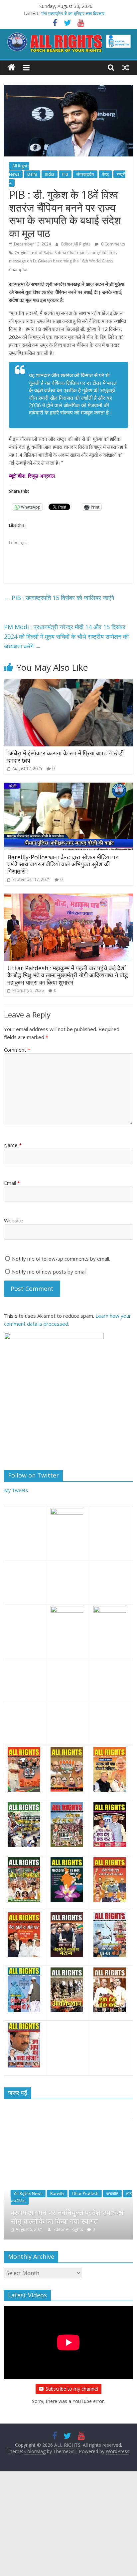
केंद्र (105, 174)
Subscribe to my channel (72, 2389)
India (50, 174)
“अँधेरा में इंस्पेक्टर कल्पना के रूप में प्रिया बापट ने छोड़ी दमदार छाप (66, 757)
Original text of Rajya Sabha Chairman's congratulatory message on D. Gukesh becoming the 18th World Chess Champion (63, 261)
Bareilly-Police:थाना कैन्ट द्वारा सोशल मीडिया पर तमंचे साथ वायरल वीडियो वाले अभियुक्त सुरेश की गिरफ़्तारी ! (63, 864)
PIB (65, 174)
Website (14, 1220)
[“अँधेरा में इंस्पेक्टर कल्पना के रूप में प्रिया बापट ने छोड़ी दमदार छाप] (68, 683)
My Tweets (16, 1490)
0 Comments (113, 244)
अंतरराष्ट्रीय (85, 174)
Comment (17, 1050)
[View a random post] (126, 67)
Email (12, 1183)
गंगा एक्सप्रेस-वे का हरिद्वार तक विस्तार (73, 13)
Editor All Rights (76, 244)
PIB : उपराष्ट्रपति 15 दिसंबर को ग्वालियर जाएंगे (59, 598)
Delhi (32, 174)
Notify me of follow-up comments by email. (61, 1259)
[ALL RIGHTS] (11, 68)
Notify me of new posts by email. (50, 1272)
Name (13, 1145)
